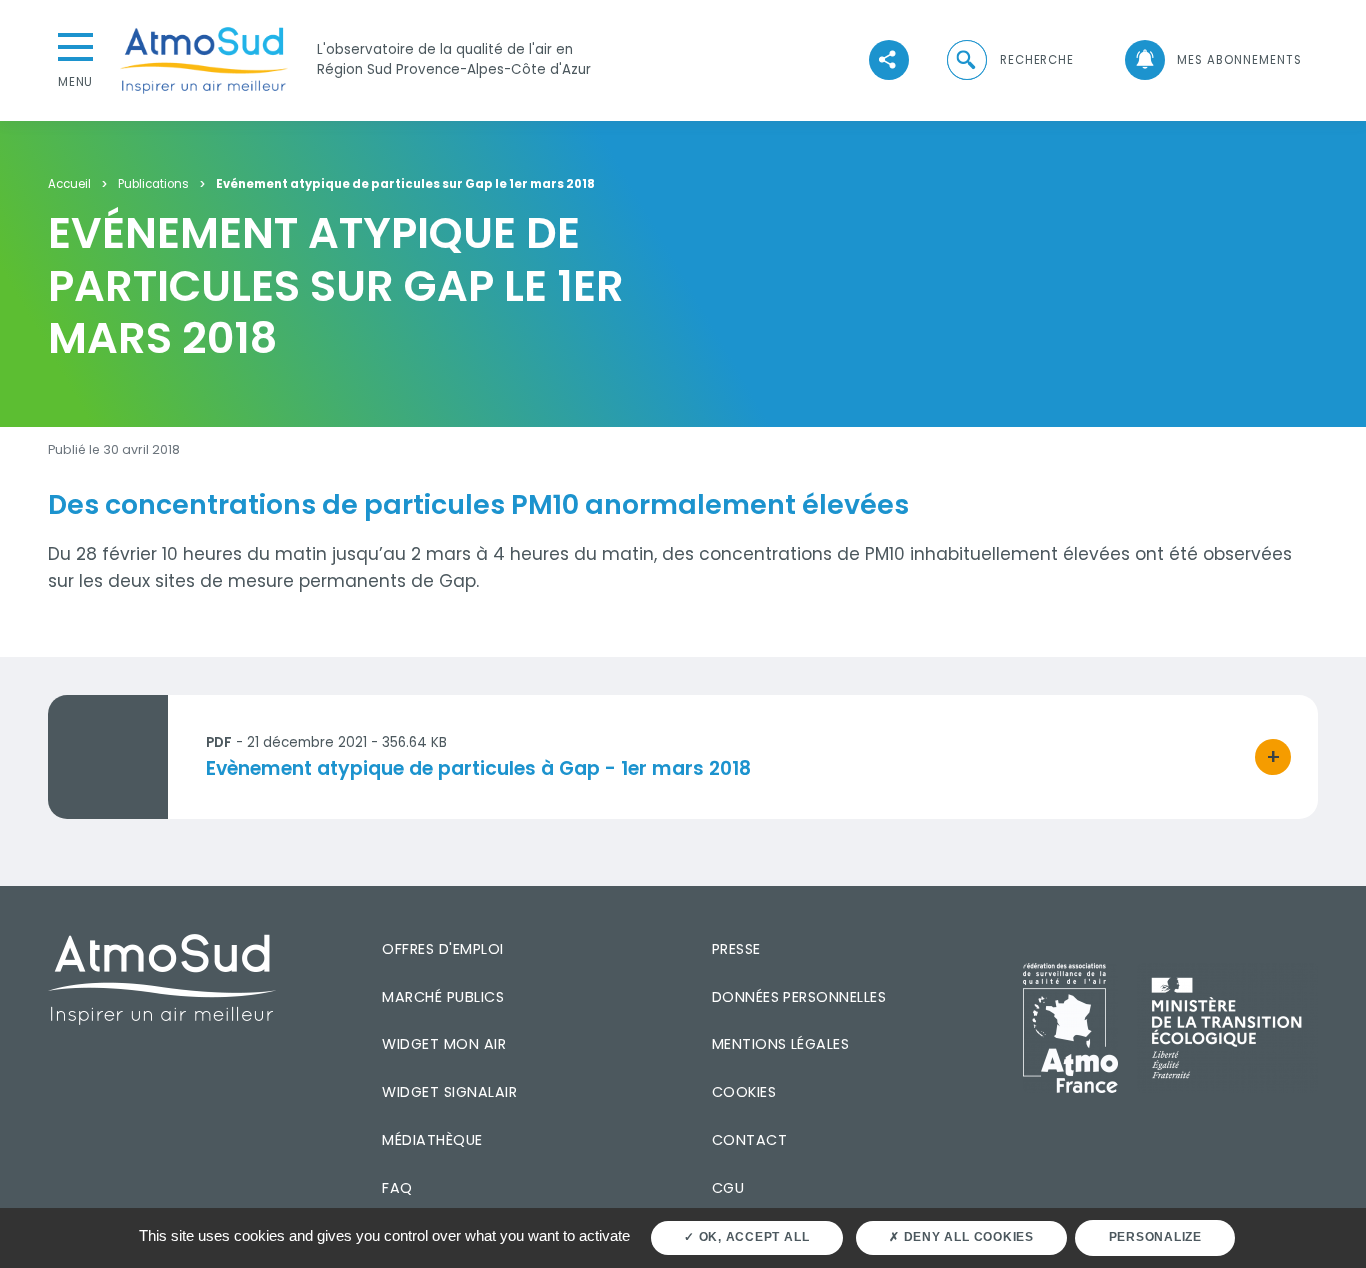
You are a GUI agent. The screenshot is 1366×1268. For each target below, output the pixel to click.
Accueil (69, 185)
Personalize (1155, 1237)
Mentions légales (781, 1044)
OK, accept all (752, 1237)
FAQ (397, 1188)
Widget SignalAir (449, 1092)
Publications (153, 185)
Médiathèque (432, 1140)
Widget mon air (444, 1044)
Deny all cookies (967, 1237)
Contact (749, 1140)
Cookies (744, 1092)
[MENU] (76, 45)
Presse (736, 949)
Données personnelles (799, 997)
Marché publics (443, 997)
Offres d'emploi (442, 949)
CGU (728, 1188)
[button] (1009, 60)
